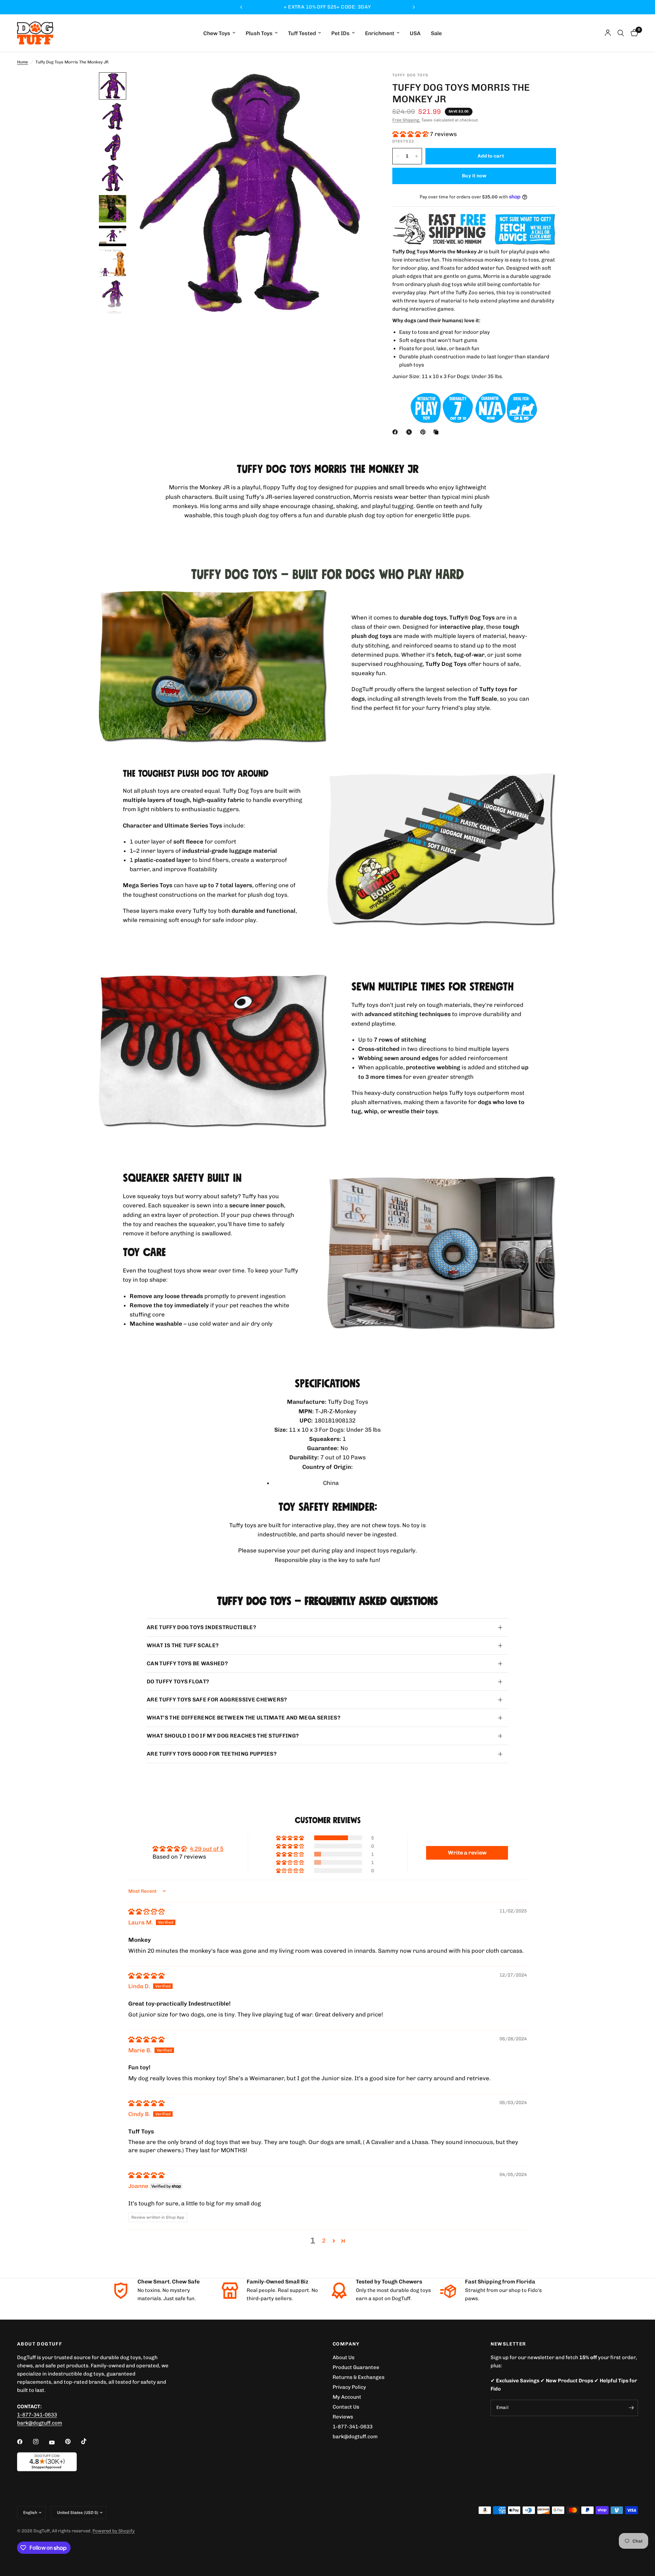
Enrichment (380, 33)
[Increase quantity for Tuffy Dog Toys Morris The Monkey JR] (417, 156)
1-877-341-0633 (37, 2415)
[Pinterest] (424, 432)
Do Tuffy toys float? (178, 1681)
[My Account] (608, 33)
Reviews (343, 2417)
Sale (436, 33)
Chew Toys (217, 33)
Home (23, 62)
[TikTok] (89, 2441)
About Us (344, 2357)
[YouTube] (57, 2442)
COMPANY (346, 2344)
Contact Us (346, 2407)
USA (415, 33)
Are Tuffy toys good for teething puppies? (212, 1754)
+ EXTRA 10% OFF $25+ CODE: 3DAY (327, 7)
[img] (146, 1911)
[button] (411, 134)
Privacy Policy (349, 2387)
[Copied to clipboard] (437, 432)
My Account (347, 2397)
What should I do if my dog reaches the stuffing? (223, 1736)
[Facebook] (396, 432)
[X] (410, 432)
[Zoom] (358, 87)
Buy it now (474, 176)
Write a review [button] (467, 1853)
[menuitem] (219, 33)
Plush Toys (259, 33)
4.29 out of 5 (207, 1849)
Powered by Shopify (114, 2531)
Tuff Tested (302, 33)
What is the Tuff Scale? (183, 1645)
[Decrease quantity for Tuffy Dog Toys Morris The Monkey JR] (398, 156)
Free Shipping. (406, 120)
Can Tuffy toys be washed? (187, 1663)
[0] (633, 33)
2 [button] (324, 2240)
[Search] (621, 33)
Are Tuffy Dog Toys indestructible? (201, 1627)
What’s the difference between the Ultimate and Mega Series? (244, 1718)
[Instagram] (41, 2442)
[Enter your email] (631, 2408)
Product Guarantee (356, 2367)
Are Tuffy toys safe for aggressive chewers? (217, 1700)
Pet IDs (340, 33)
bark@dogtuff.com (355, 2437)
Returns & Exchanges (359, 2377)
